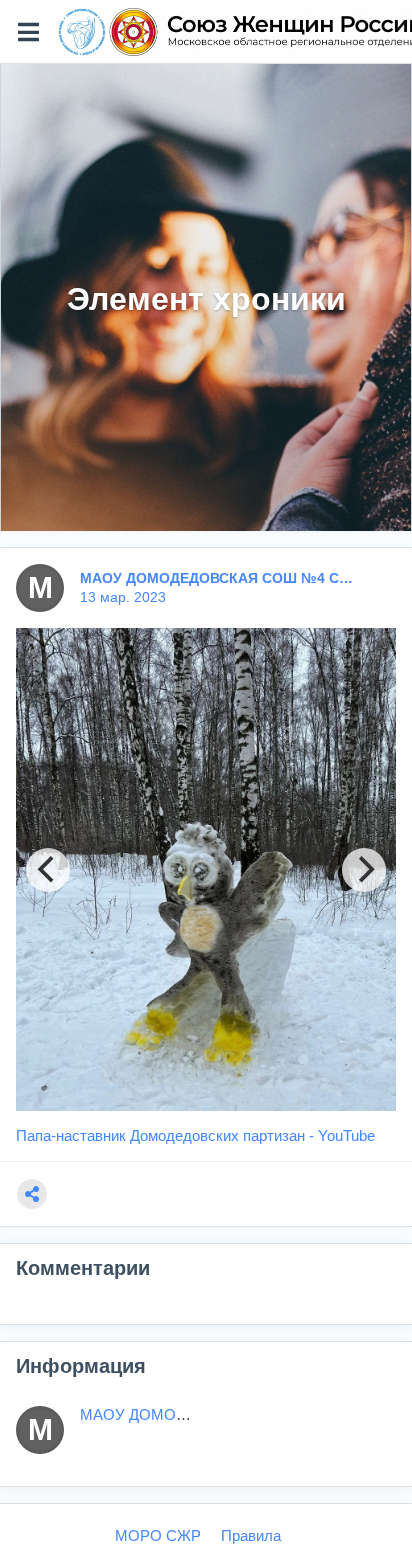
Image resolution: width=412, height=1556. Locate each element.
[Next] (364, 870)
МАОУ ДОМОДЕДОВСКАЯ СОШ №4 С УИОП (218, 578)
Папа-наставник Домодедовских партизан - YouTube (195, 1135)
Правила (251, 1535)
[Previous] (48, 870)
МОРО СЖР (158, 1535)
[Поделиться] (32, 1194)
